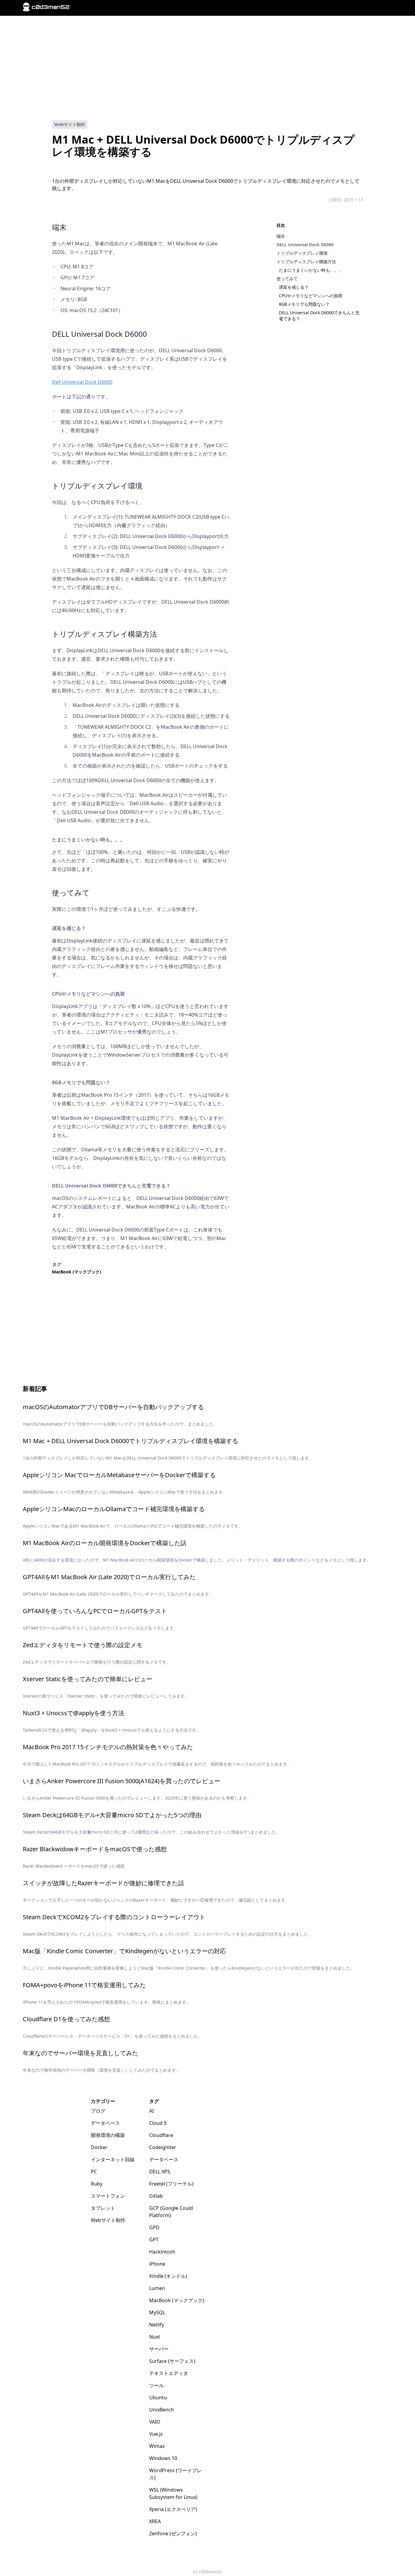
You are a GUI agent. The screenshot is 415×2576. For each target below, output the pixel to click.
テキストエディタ (169, 2373)
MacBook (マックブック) (77, 1272)
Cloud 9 (158, 2123)
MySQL (157, 2312)
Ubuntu (158, 2397)
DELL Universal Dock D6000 (305, 245)
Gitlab (156, 2196)
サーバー (159, 2349)
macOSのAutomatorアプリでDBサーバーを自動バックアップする (113, 1407)
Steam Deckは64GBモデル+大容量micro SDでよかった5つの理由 (112, 1815)
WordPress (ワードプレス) (175, 2474)
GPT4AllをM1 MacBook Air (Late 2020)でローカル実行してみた (109, 1577)
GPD (154, 2227)
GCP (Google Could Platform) (171, 2212)
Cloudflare (161, 2135)
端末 (281, 236)
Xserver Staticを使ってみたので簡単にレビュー (87, 1679)
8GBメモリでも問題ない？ (304, 304)
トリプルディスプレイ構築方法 (306, 262)
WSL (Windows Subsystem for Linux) (173, 2493)
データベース (105, 2123)
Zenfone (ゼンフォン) (173, 2533)
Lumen (157, 2288)
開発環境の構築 (108, 2135)
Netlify (157, 2325)
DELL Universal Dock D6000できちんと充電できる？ (111, 1186)
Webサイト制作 (70, 124)
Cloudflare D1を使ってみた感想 (66, 2019)
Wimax (157, 2446)
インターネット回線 (113, 2159)
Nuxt (155, 2337)
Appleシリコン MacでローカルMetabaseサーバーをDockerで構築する (119, 1475)
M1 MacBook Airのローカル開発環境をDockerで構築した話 (105, 1543)
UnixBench (161, 2410)
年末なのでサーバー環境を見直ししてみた (81, 2053)
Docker (99, 2147)
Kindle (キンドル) (168, 2276)
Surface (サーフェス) (172, 2361)
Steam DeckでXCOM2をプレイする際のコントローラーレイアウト (114, 1917)
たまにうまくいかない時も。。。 (311, 270)
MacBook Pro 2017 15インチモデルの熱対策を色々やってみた (108, 1747)
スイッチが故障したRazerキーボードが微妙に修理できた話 (103, 1883)
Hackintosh (162, 2252)
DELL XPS (160, 2172)
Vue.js (156, 2434)
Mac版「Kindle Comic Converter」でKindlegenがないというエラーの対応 (124, 1951)
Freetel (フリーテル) (171, 2184)
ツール (156, 2385)
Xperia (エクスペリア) (173, 2509)
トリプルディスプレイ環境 (302, 253)
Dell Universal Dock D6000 (82, 382)
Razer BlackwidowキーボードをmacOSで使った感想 (95, 1849)
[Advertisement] (207, 68)
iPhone (157, 2264)
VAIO (155, 2422)
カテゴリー (103, 2101)
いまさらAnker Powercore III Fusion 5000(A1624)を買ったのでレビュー (122, 1781)
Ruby (97, 2184)
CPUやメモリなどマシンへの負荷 (311, 296)
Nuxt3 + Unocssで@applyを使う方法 (74, 1713)
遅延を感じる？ (294, 287)
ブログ (98, 2111)
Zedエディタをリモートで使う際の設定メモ (83, 1645)
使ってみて (287, 279)
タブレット (103, 2208)
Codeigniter (163, 2147)
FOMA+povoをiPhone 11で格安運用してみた (84, 1985)
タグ (154, 2101)
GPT (154, 2240)
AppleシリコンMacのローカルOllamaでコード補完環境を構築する (114, 1509)
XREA (155, 2521)
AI (151, 2111)
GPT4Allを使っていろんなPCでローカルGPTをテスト (95, 1611)
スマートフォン (108, 2196)
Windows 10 (163, 2458)
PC (94, 2172)
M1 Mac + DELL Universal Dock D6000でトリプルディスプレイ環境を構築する (130, 1441)
